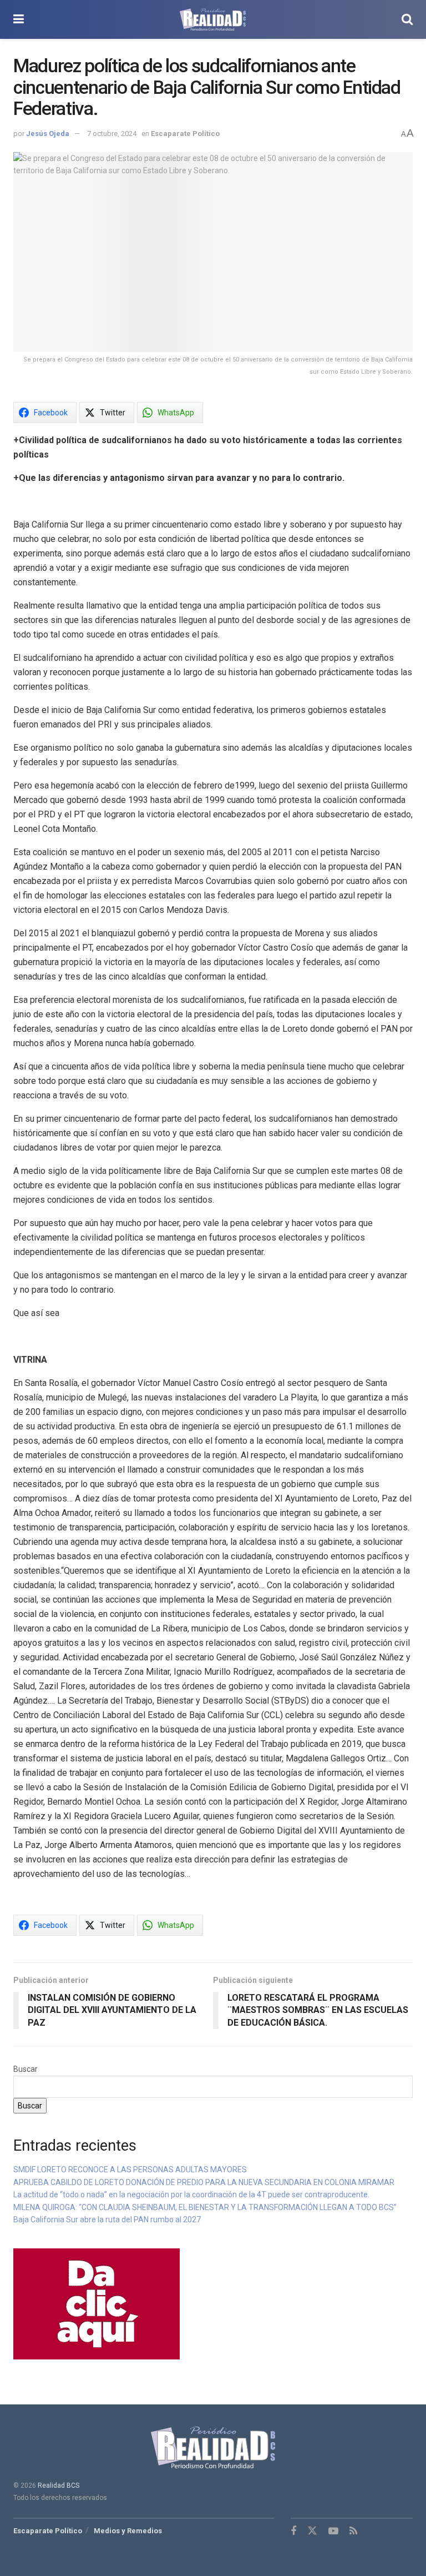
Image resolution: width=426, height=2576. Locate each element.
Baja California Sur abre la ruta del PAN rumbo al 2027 (108, 2220)
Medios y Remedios (128, 2531)
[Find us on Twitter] (312, 2531)
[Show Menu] (19, 19)
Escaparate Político (185, 134)
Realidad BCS (59, 2485)
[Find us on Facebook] (293, 2531)
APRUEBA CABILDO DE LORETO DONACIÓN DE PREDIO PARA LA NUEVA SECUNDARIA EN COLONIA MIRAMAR (204, 2182)
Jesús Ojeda (48, 134)
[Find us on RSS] (353, 2531)
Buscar (26, 2069)
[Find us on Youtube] (333, 2531)
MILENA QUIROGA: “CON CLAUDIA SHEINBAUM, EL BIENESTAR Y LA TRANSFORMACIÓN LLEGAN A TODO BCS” (205, 2207)
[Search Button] (407, 19)
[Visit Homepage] (213, 19)
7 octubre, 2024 (112, 134)
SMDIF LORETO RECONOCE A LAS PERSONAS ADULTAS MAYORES (130, 2170)
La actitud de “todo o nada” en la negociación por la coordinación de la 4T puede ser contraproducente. (191, 2195)
